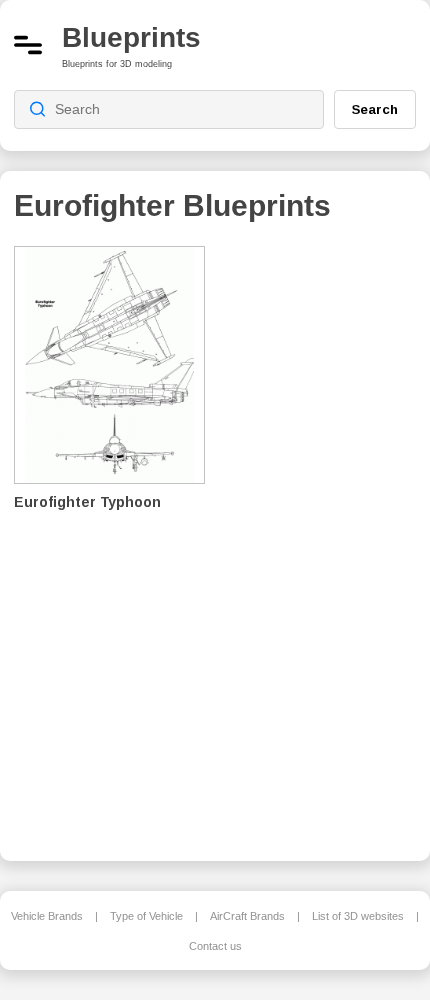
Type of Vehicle (146, 916)
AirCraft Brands (247, 916)
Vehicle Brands (47, 916)
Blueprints (131, 37)
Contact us (215, 946)
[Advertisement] (326, 540)
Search (375, 109)
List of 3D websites (358, 916)
